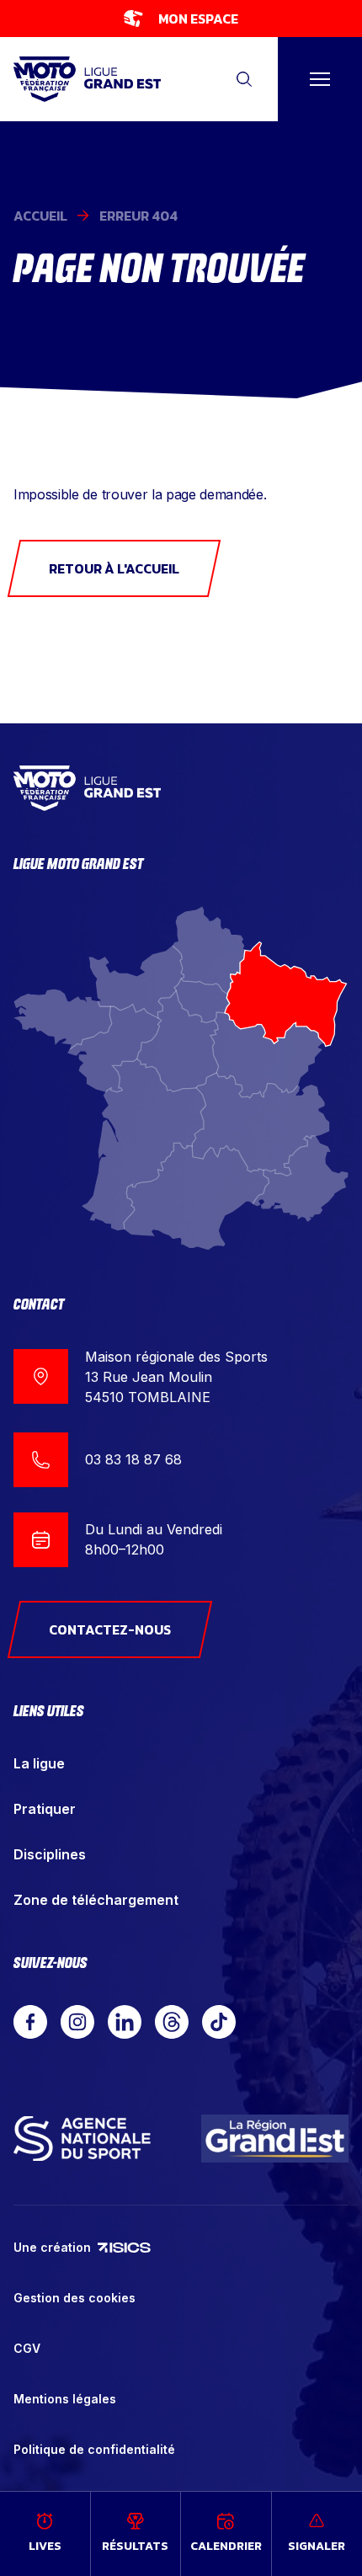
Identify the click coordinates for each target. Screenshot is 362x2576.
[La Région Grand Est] (275, 2139)
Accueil (40, 216)
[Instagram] (77, 2022)
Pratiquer (45, 1809)
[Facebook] (30, 2022)
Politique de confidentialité (94, 2449)
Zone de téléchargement (96, 1900)
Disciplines (50, 1854)
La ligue (39, 1763)
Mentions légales (65, 2399)
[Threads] (172, 2022)
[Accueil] (87, 80)
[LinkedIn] (125, 2022)
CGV (27, 2348)
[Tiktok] (219, 2022)
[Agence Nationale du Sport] (82, 2139)
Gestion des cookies (75, 2298)
